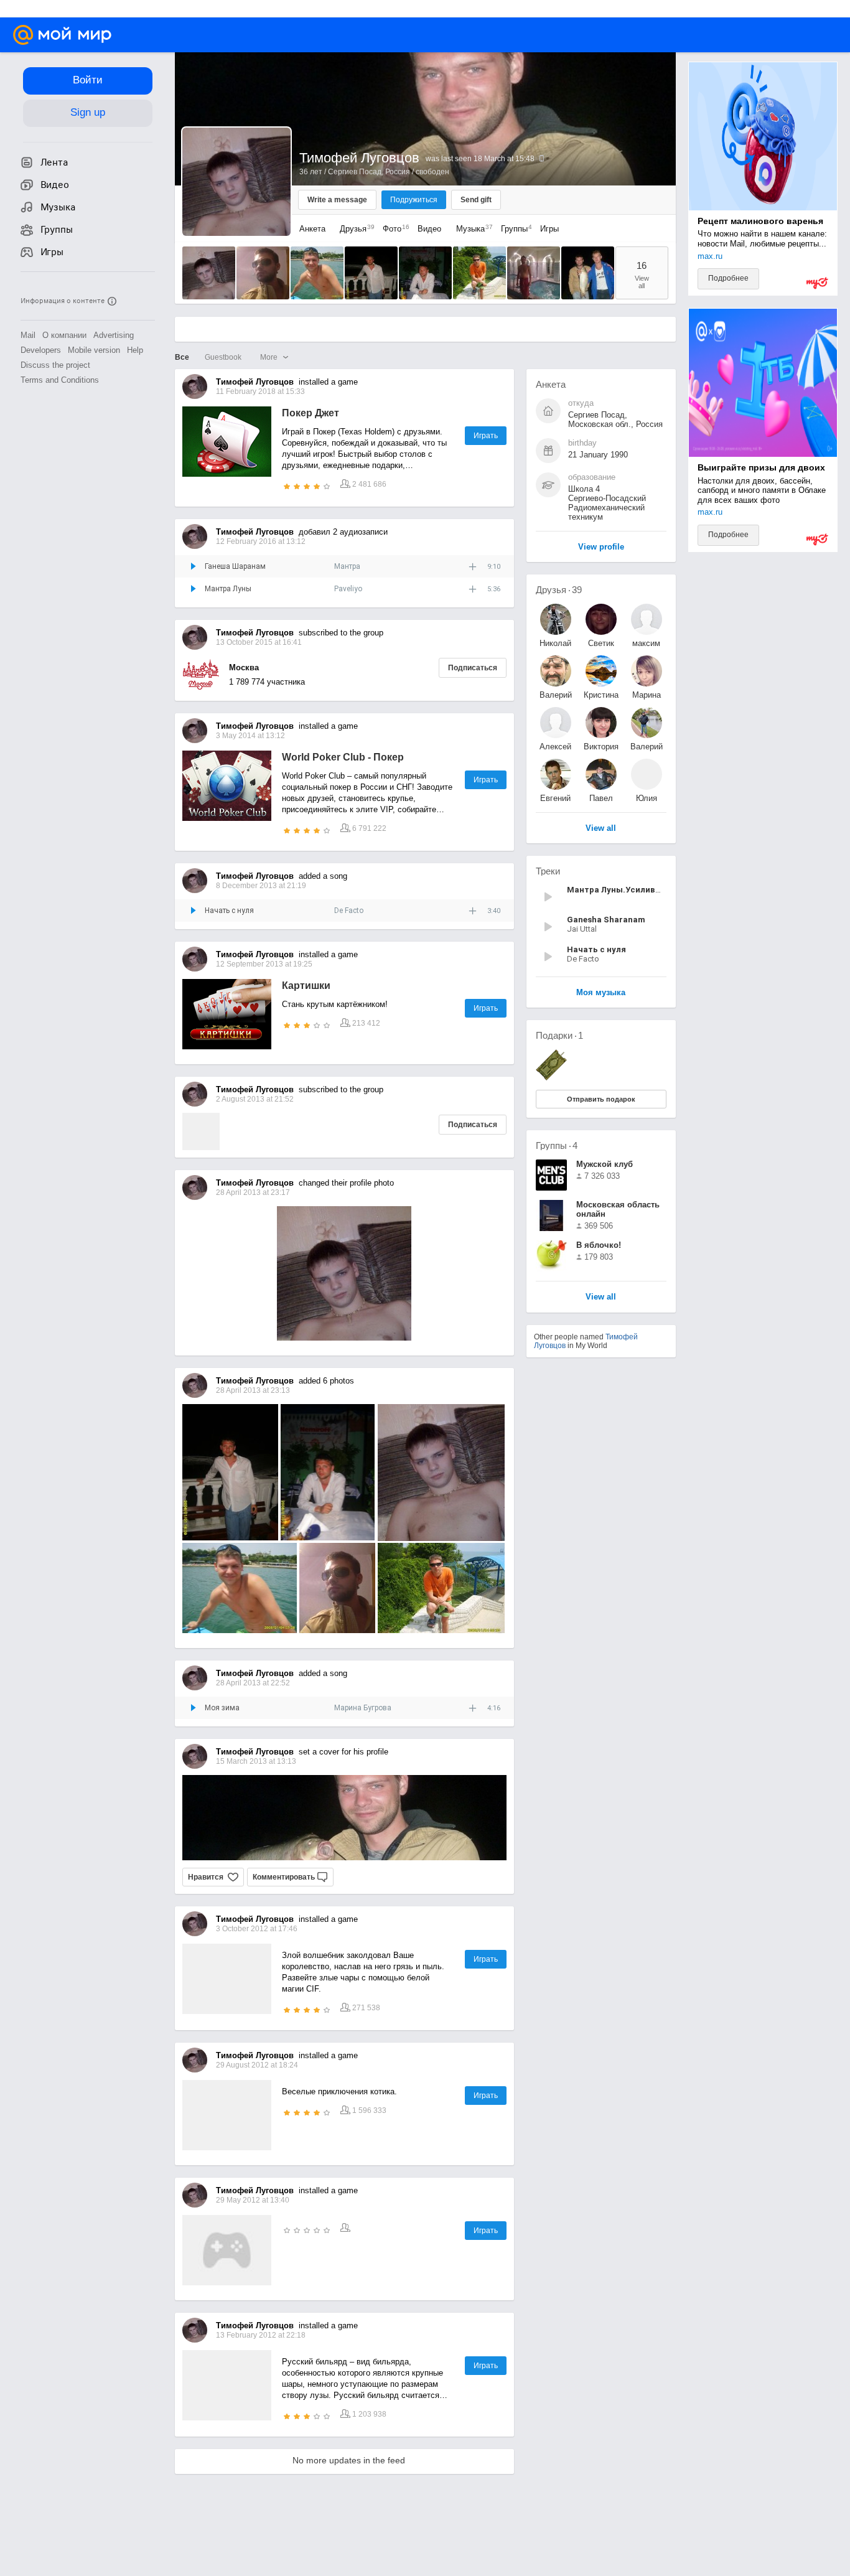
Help (135, 350)
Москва (244, 667)
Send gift (476, 200)
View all (601, 1297)
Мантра (347, 566)
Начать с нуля (229, 911)
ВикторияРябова (601, 747)
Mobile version (94, 350)
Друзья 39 (559, 590)
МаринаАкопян (647, 695)
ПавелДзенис (601, 798)
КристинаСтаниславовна (601, 695)
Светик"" (601, 643)
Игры (549, 229)
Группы (513, 229)
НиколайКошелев (556, 643)
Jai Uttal (582, 929)
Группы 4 (557, 1145)
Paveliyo (348, 589)
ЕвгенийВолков (555, 798)
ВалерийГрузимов (647, 747)
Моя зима (222, 1708)
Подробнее (728, 278)
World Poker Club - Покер (343, 757)
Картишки (306, 986)
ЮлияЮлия (647, 798)
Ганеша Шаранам (235, 566)
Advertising (114, 335)
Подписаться (473, 668)
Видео (431, 229)
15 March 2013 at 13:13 (256, 1761)
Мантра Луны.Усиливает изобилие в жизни (656, 890)
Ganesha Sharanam (606, 920)
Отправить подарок (601, 1099)
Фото (393, 229)
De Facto (349, 911)
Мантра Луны (228, 589)
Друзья (354, 229)
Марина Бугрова (363, 1708)
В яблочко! (599, 1245)
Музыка (471, 229)
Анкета (312, 229)
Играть (486, 436)
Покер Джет (311, 413)
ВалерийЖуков (556, 695)
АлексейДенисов (555, 747)
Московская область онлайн (618, 1209)
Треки (548, 871)
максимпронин (646, 643)
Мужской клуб (605, 1164)
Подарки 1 (559, 1035)
